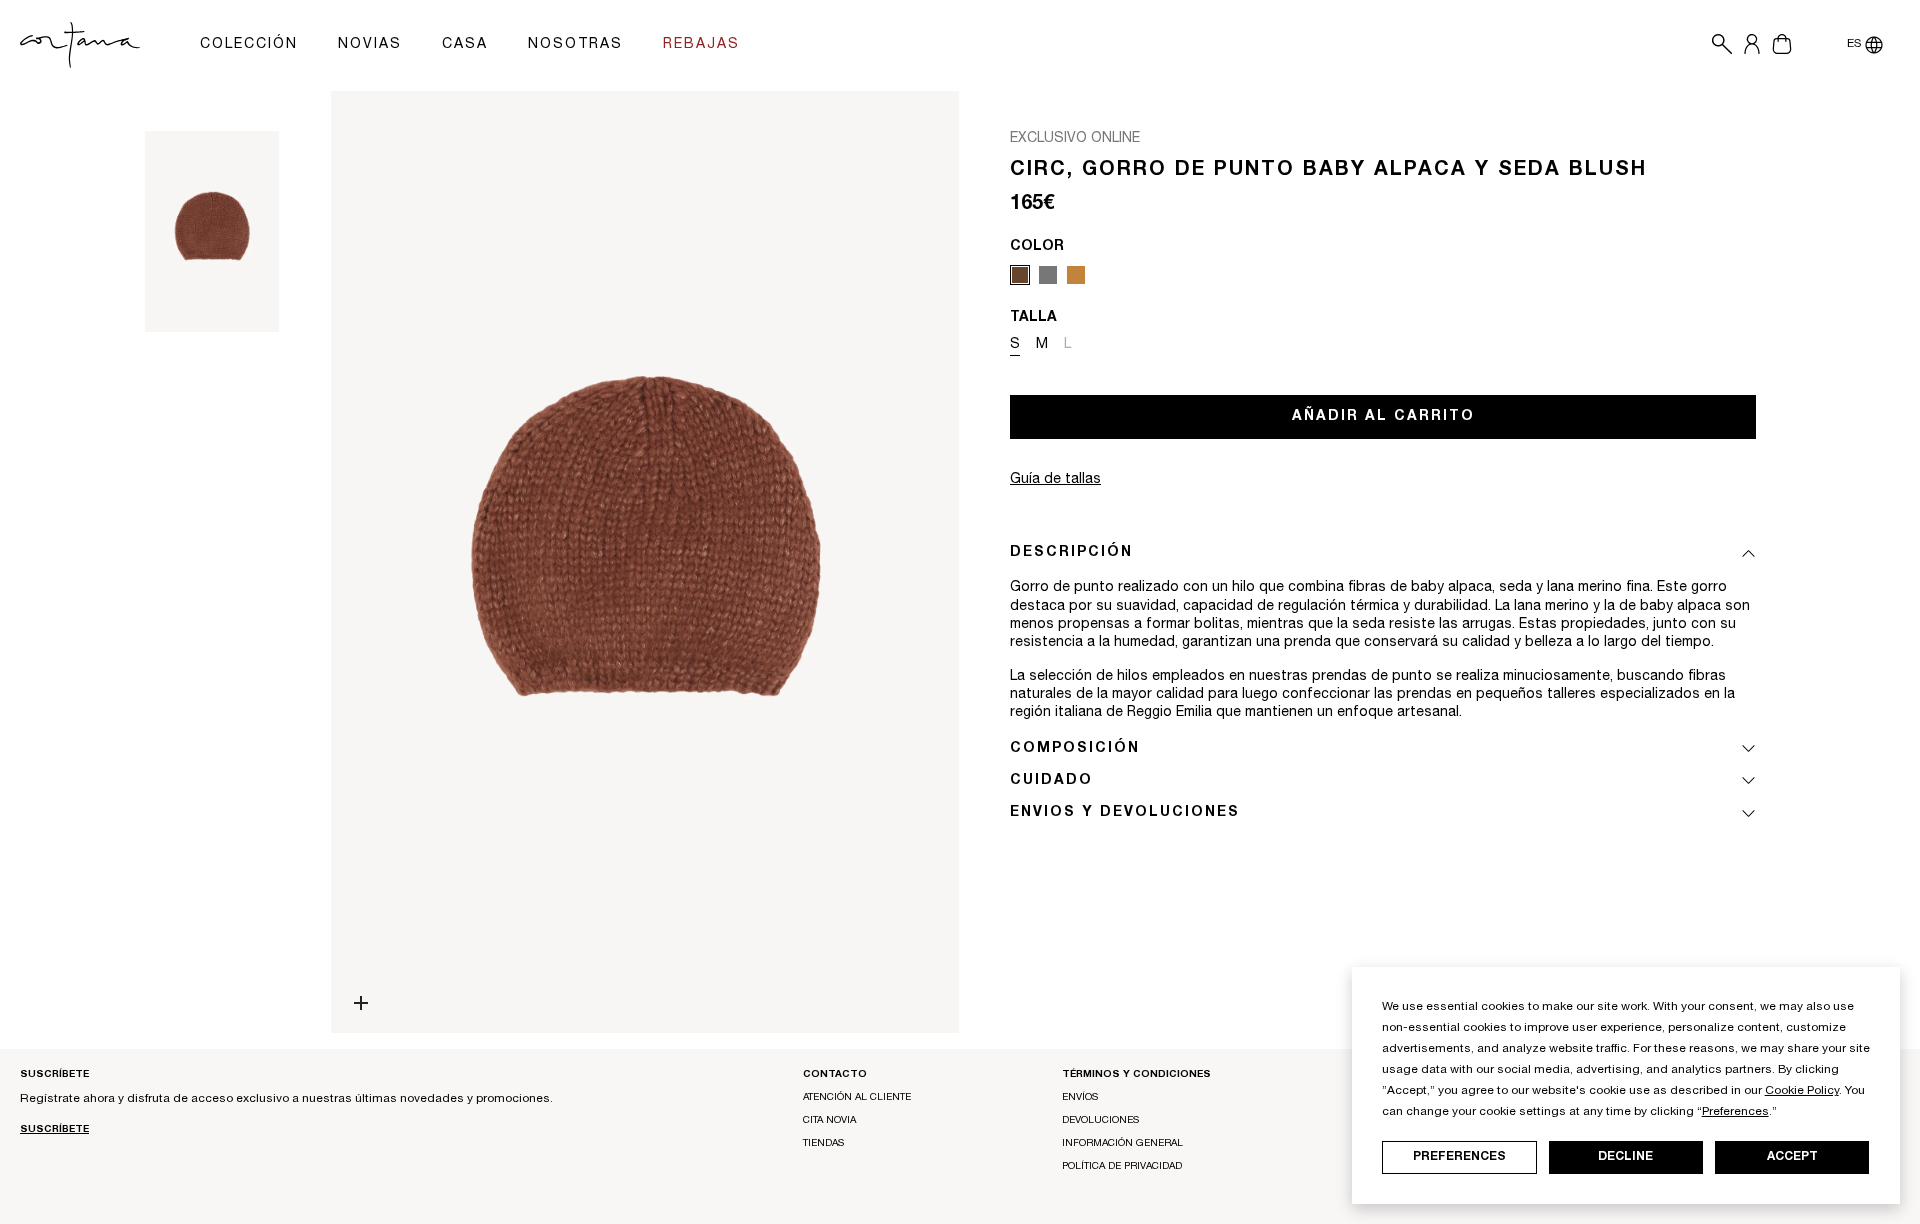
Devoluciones (1100, 1121)
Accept (1792, 1157)
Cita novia (829, 1121)
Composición (1075, 749)
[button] (1717, 45)
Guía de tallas (1055, 480)
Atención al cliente (857, 1098)
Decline (1625, 1157)
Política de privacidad (1122, 1167)
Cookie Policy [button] (1802, 1091)
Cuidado (1051, 781)
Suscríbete (54, 1130)
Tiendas (823, 1144)
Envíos (1080, 1098)
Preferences (1459, 1157)
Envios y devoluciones (1125, 813)
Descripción (1071, 553)
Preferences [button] (1735, 1112)
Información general (1122, 1144)
